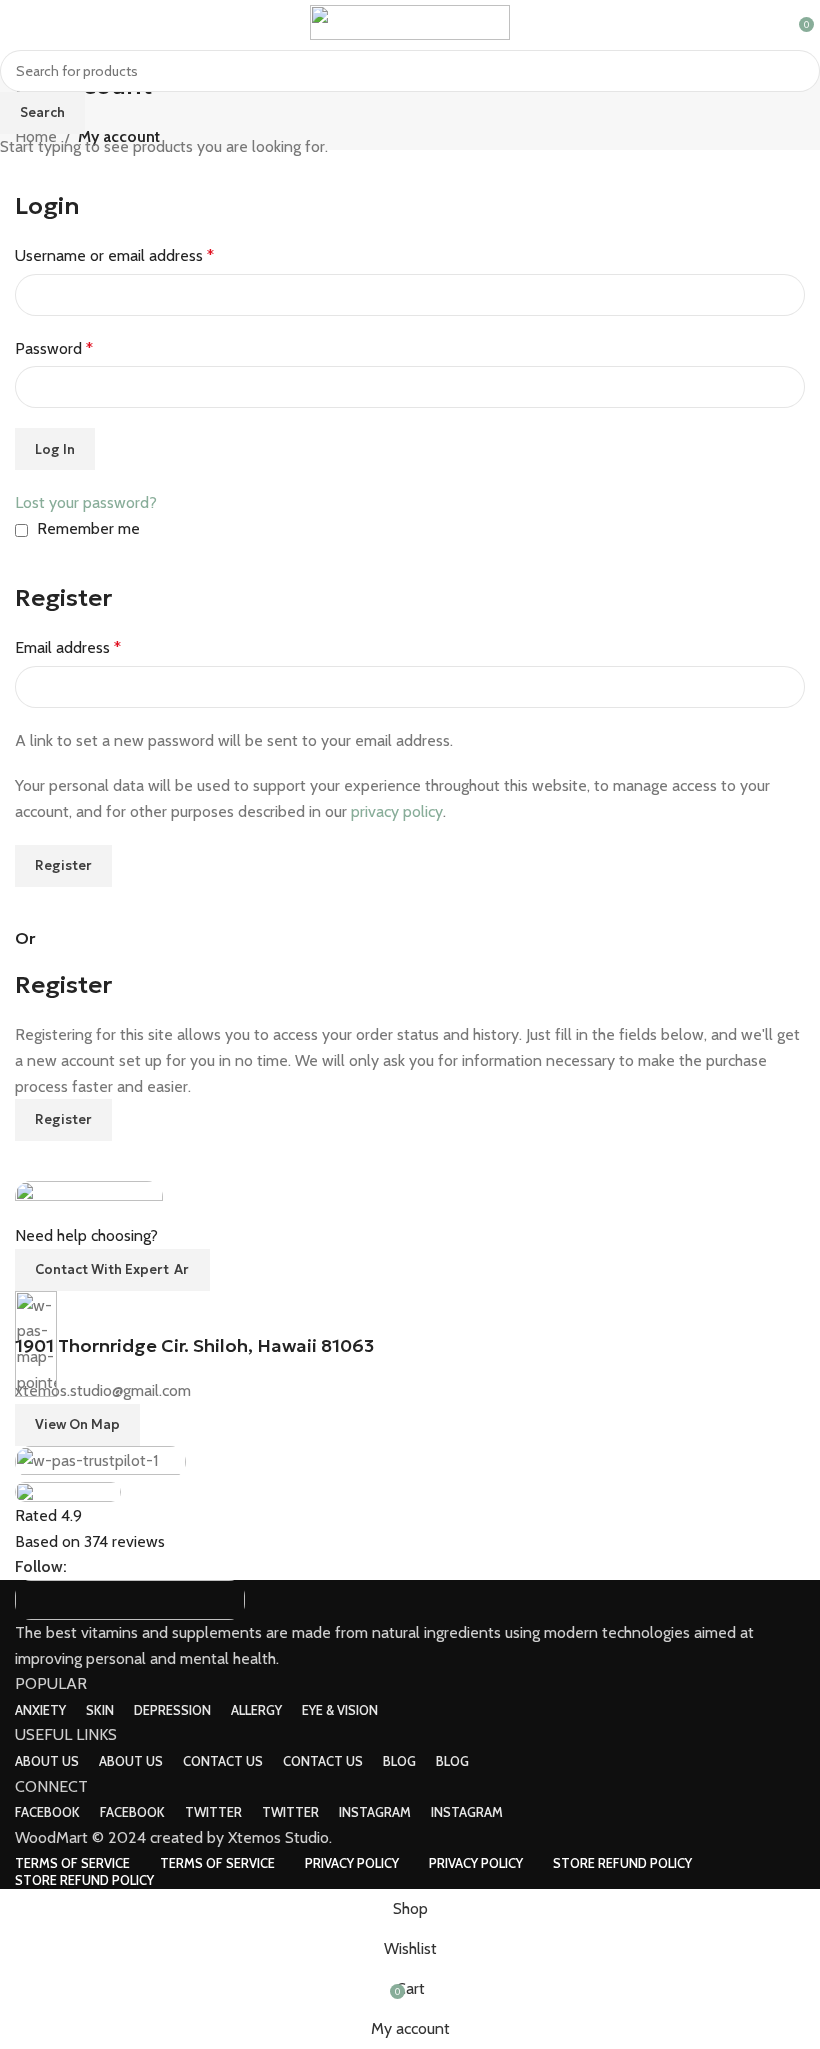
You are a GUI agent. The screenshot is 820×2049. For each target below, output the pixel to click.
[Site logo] (410, 20)
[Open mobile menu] (23, 22)
